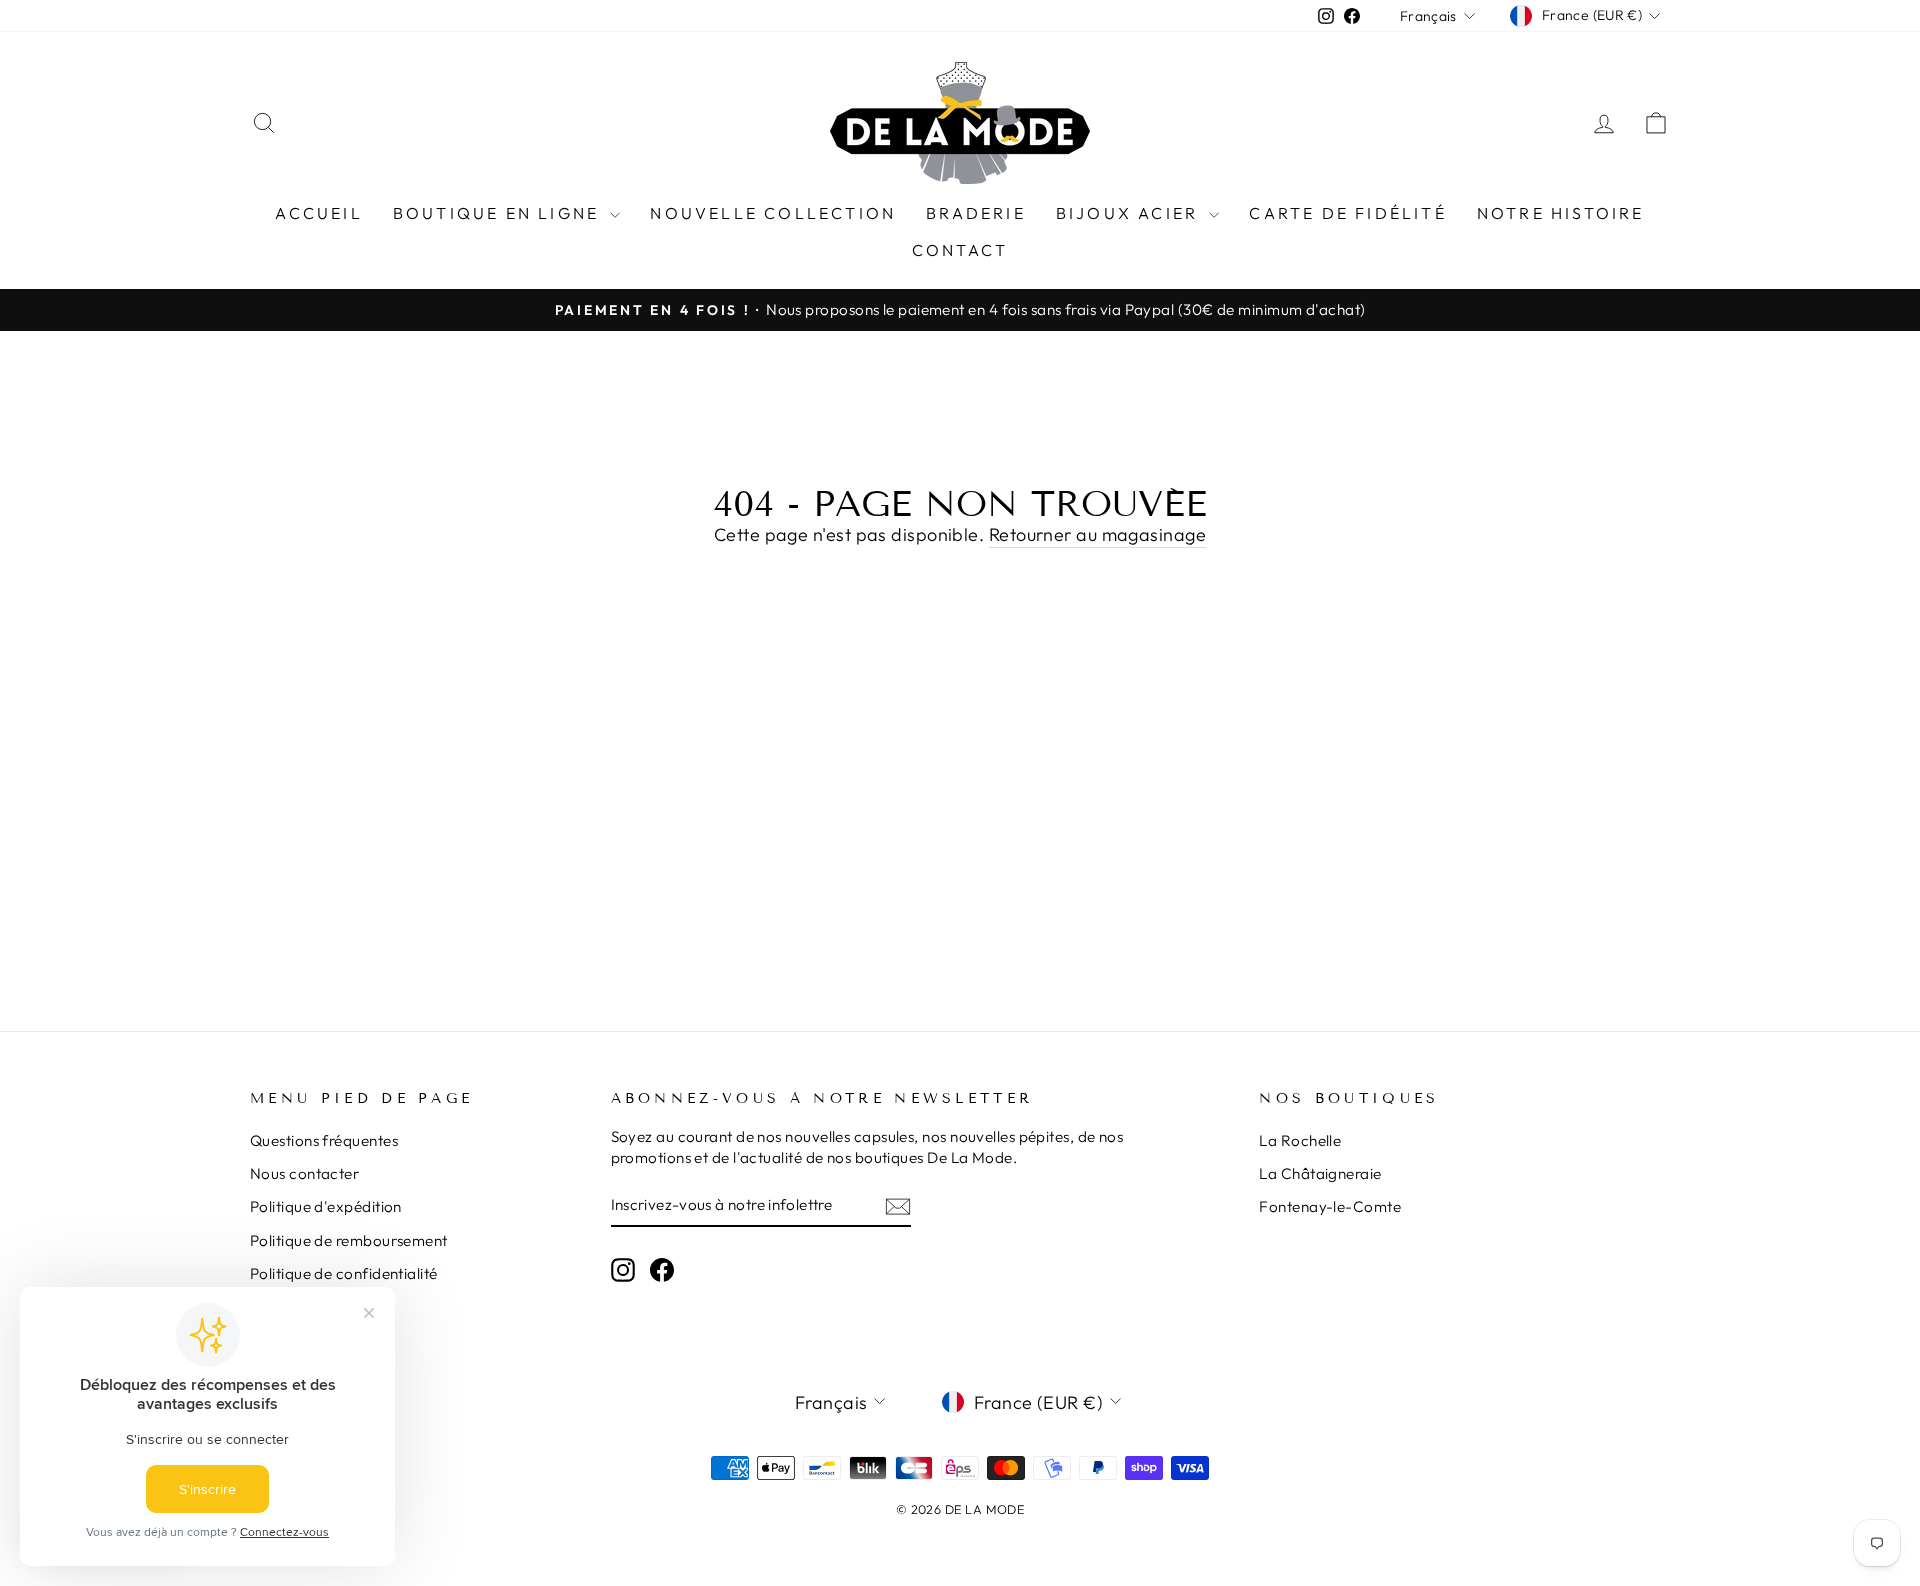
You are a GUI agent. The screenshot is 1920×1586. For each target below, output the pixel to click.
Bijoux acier (1130, 213)
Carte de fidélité (1347, 213)
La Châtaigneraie (1320, 1173)
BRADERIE (976, 213)
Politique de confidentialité (344, 1273)
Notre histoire (1561, 213)
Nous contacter (304, 1173)
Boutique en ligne (499, 213)
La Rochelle (1300, 1140)
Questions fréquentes (324, 1140)
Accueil (318, 213)
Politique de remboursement (349, 1240)
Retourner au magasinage (1097, 534)
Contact (960, 250)
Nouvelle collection (773, 213)
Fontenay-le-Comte (1330, 1206)
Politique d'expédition (326, 1206)
